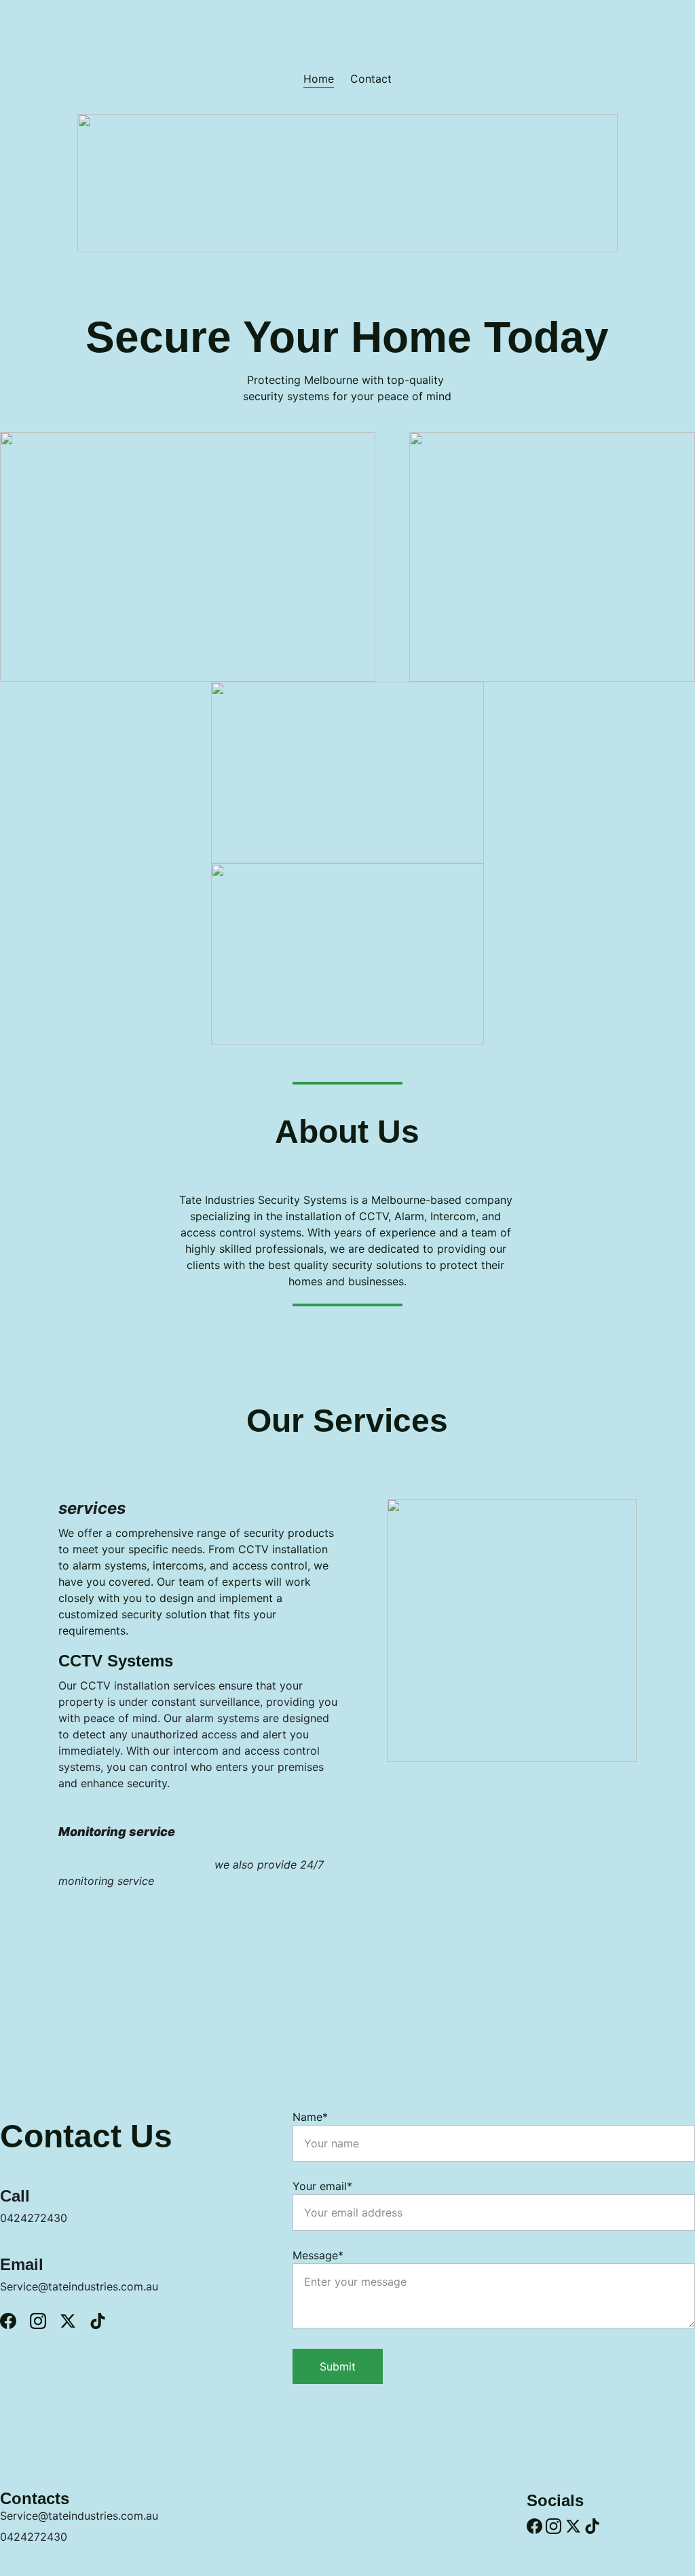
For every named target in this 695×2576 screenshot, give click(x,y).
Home (319, 79)
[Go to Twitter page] (75, 2321)
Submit (338, 2366)
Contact (371, 79)
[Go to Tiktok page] (98, 2321)
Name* (310, 2117)
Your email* (322, 2186)
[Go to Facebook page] (15, 2321)
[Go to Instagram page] (45, 2321)
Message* (318, 2255)
